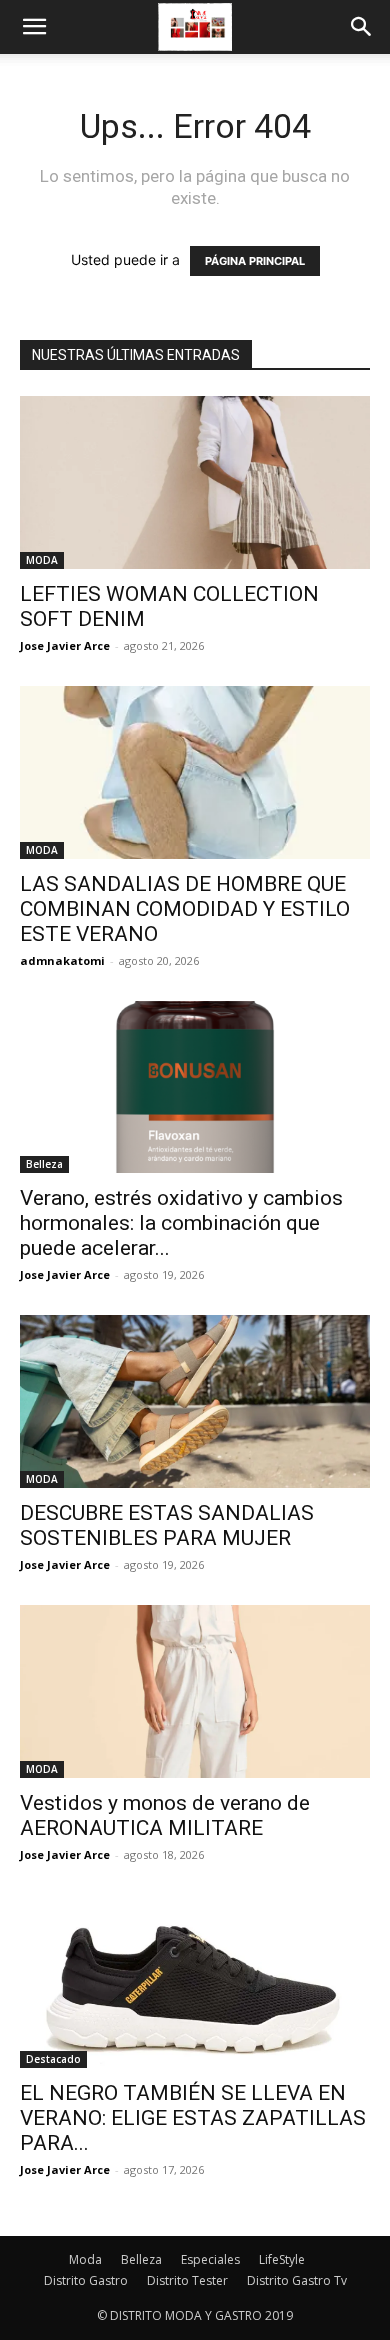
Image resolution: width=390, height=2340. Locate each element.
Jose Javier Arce (65, 645)
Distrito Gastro (86, 2280)
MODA (42, 560)
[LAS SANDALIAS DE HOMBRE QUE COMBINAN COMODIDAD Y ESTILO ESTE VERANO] (195, 772)
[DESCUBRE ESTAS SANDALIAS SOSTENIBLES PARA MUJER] (195, 1401)
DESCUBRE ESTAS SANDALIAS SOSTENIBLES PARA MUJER (167, 1525)
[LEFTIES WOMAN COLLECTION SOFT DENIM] (195, 482)
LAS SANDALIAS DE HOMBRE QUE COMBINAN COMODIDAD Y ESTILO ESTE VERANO (185, 909)
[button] (34, 27)
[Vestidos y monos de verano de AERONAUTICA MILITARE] (195, 1691)
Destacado (53, 2059)
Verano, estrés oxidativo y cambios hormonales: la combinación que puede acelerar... (181, 1223)
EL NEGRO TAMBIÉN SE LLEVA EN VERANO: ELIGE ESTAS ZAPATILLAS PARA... (193, 2118)
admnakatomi (62, 960)
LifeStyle (282, 2259)
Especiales (210, 2259)
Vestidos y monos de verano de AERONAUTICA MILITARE (165, 1815)
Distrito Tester (187, 2280)
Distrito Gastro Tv (297, 2280)
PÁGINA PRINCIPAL (255, 261)
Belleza (44, 1164)
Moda (85, 2259)
